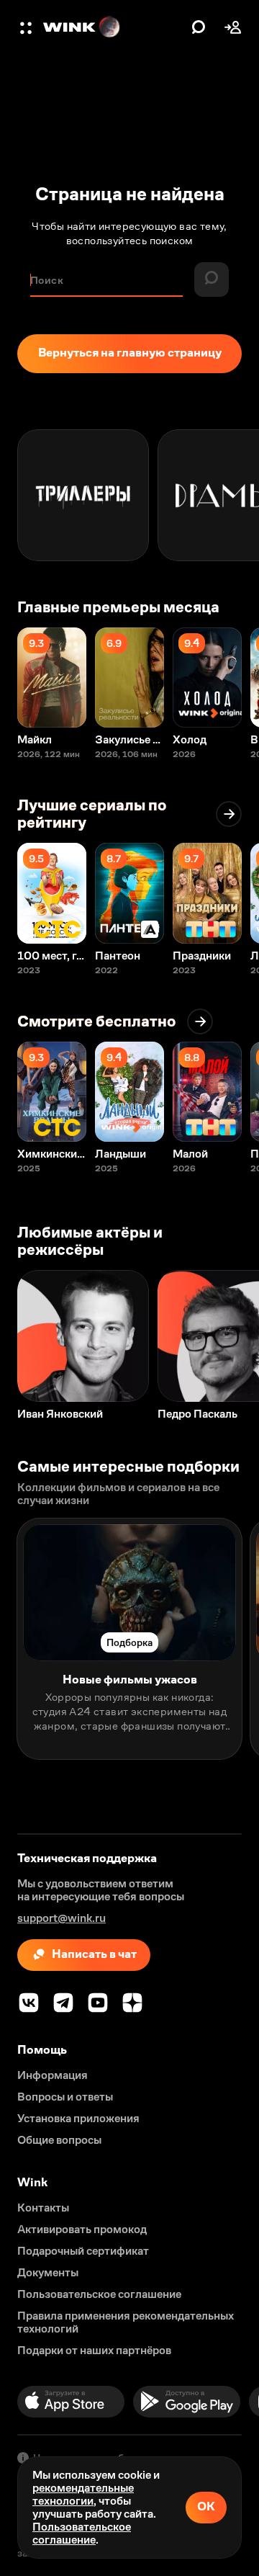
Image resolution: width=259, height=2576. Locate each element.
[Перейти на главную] (114, 27)
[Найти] (199, 27)
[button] (27, 27)
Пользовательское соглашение (82, 2533)
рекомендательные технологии (83, 2494)
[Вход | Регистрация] (233, 27)
